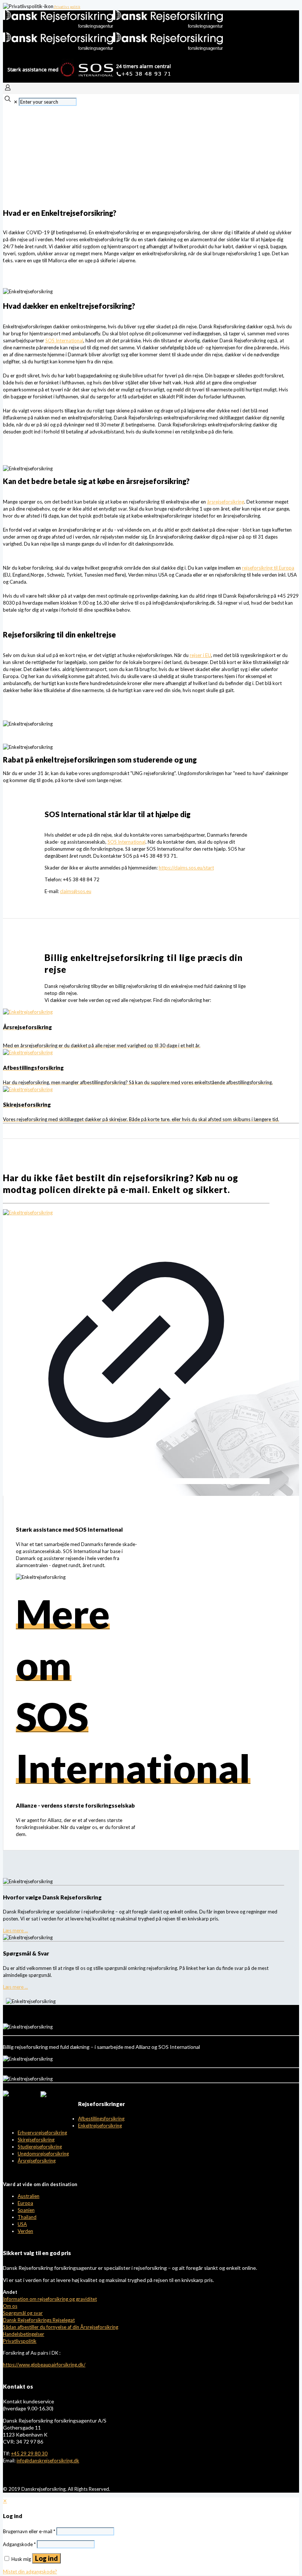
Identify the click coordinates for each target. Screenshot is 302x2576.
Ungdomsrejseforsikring (43, 2154)
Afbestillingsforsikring (101, 2119)
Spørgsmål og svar (23, 2313)
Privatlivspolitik (20, 2341)
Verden (25, 2231)
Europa (25, 2203)
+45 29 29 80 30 (29, 2454)
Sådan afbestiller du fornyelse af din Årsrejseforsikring (61, 2327)
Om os (10, 2306)
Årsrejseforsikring (37, 2161)
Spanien (26, 2210)
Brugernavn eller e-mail (29, 2531)
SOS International (64, 340)
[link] (136, 1347)
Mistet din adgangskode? (30, 2572)
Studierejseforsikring (40, 2147)
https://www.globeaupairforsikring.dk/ (44, 2365)
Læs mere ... (15, 1930)
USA (22, 2224)
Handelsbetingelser (24, 2334)
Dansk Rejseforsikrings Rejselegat (39, 2320)
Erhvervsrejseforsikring (42, 2133)
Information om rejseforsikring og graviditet (50, 2299)
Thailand (27, 2217)
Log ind (46, 2558)
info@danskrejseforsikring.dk (48, 2461)
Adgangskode (19, 2544)
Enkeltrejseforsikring (100, 2126)
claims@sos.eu (76, 891)
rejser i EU (200, 655)
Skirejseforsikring (36, 2140)
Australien (29, 2196)
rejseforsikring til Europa (268, 568)
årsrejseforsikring (226, 502)
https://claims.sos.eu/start (186, 868)
